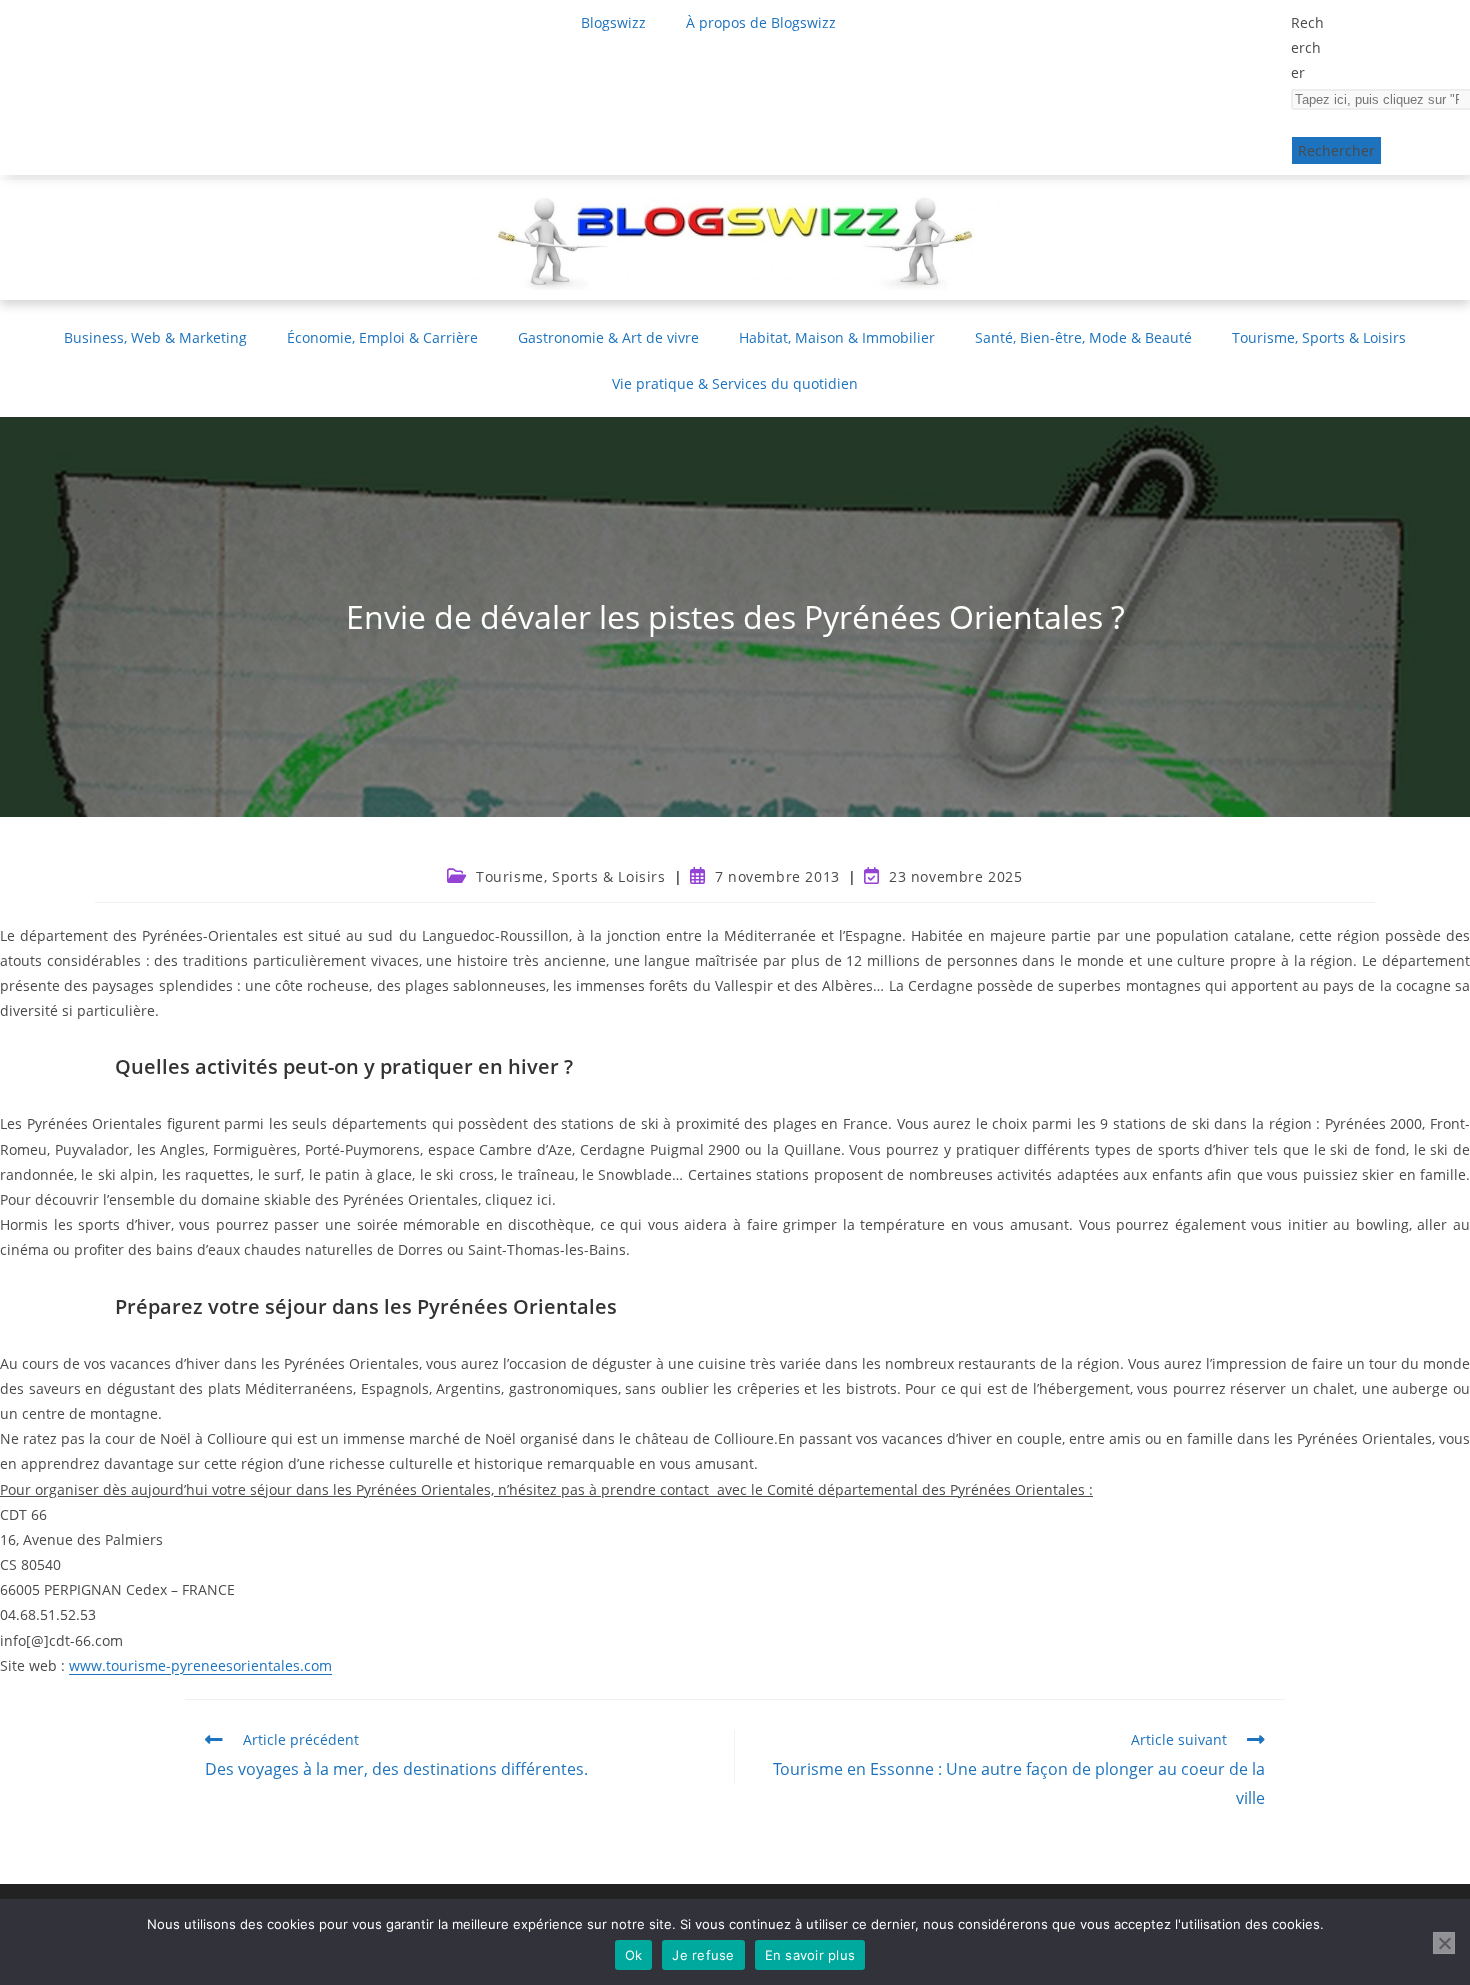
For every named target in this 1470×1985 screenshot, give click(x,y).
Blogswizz (613, 22)
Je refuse (703, 1955)
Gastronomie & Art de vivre (608, 337)
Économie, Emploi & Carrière (382, 337)
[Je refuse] (1444, 1943)
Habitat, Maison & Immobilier (837, 337)
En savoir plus (810, 1955)
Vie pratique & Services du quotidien (735, 383)
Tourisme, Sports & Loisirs (1319, 337)
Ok (634, 1955)
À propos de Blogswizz (761, 22)
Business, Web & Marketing (155, 337)
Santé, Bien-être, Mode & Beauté (1083, 337)
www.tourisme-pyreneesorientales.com (200, 1665)
